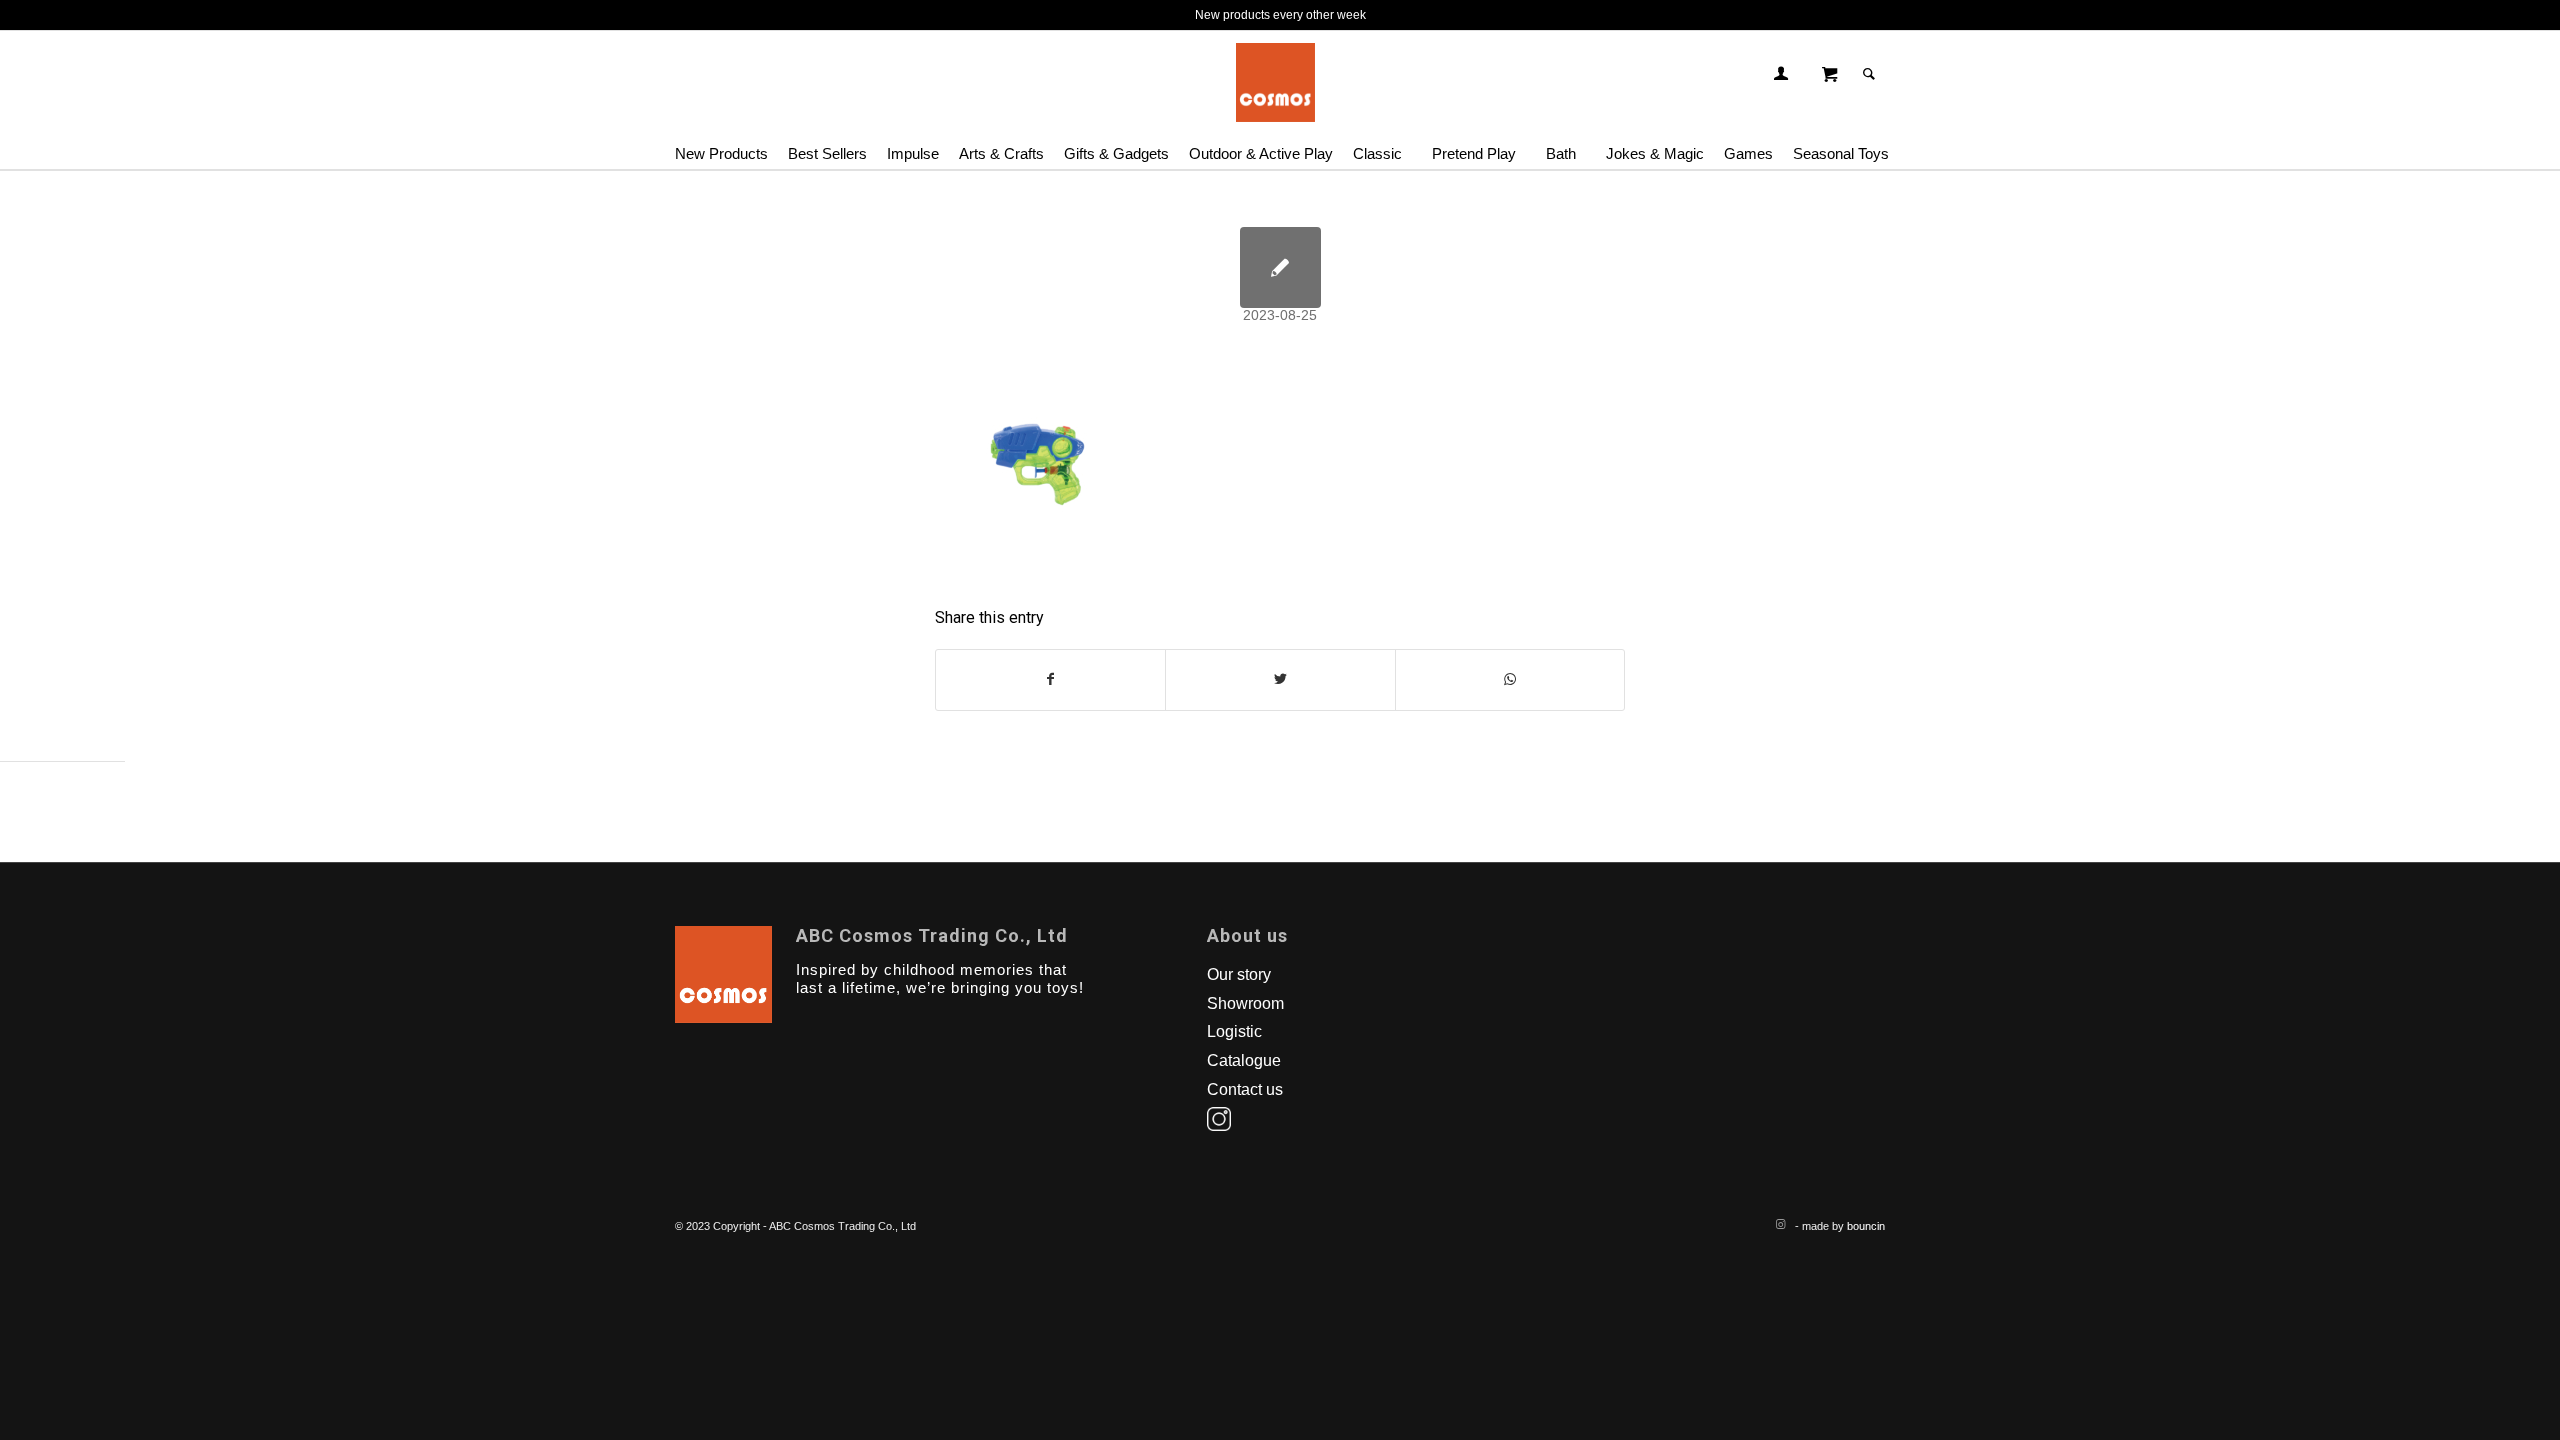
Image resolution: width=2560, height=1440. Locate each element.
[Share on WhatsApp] (1510, 679)
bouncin (1866, 1226)
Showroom (1245, 1003)
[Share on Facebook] (1050, 679)
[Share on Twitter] (1280, 679)
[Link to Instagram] (1780, 1224)
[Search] (1869, 74)
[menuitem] (726, 144)
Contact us (1245, 1089)
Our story (1239, 974)
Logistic (1234, 1031)
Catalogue (1244, 1060)
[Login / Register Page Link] (1781, 74)
